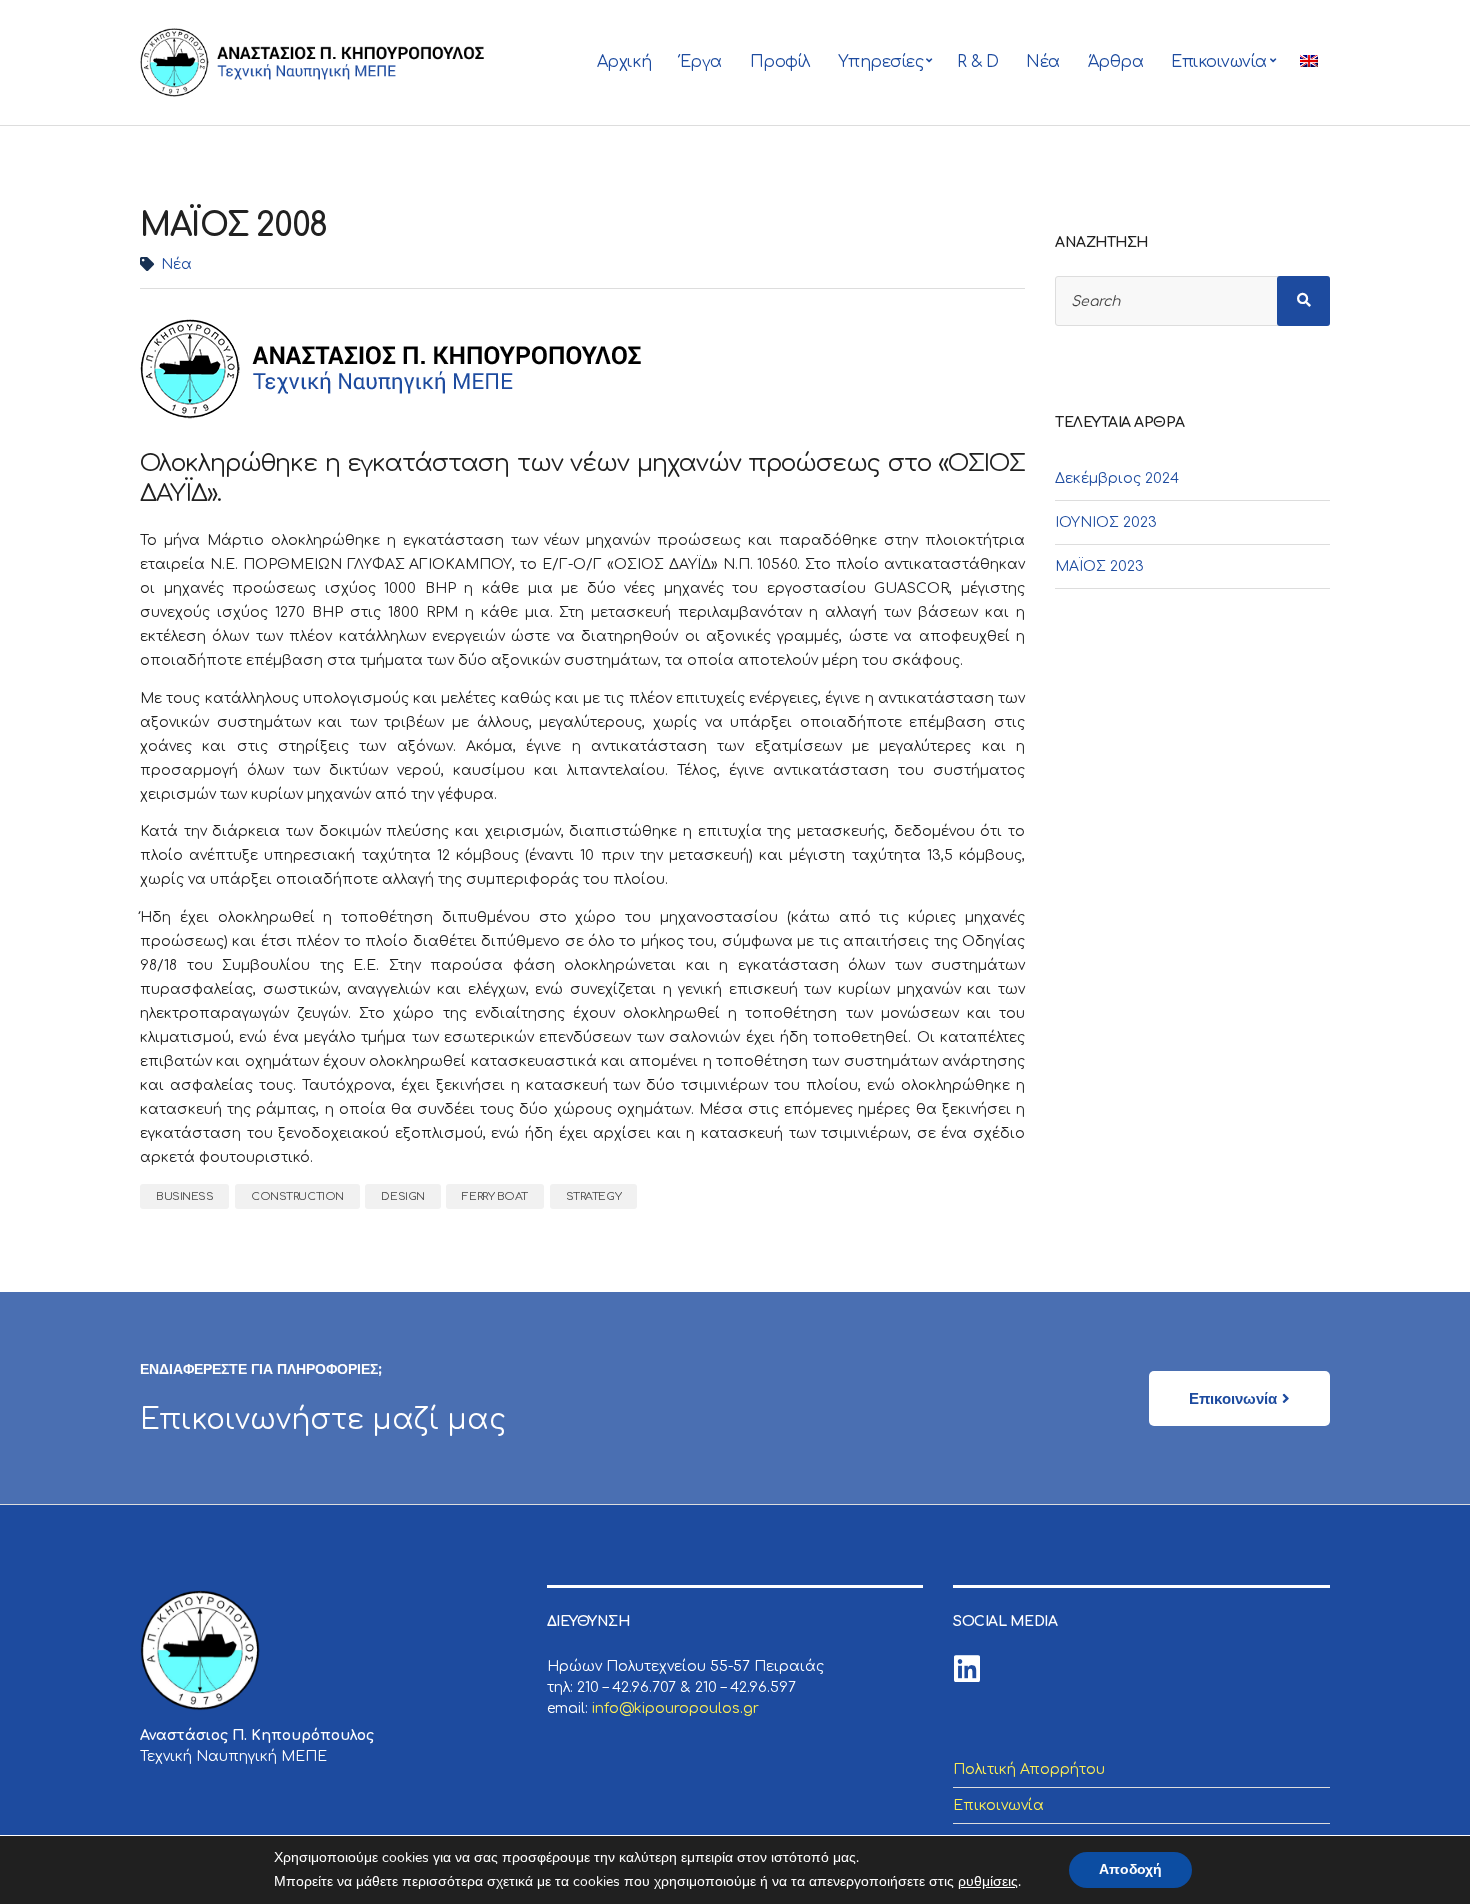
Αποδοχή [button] (1130, 1869)
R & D (978, 62)
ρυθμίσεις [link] (988, 1881)
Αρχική (624, 62)
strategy (593, 1196)
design (402, 1196)
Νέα (1043, 62)
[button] (1239, 1398)
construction (297, 1196)
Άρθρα (1116, 62)
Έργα (701, 62)
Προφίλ (780, 62)
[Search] (1304, 301)
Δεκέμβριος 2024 (1117, 478)
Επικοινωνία (1219, 62)
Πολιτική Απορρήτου (1029, 1769)
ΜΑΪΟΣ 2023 (1099, 566)
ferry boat (495, 1196)
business (184, 1196)
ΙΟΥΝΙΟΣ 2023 (1106, 522)
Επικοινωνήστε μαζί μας (323, 1420)
